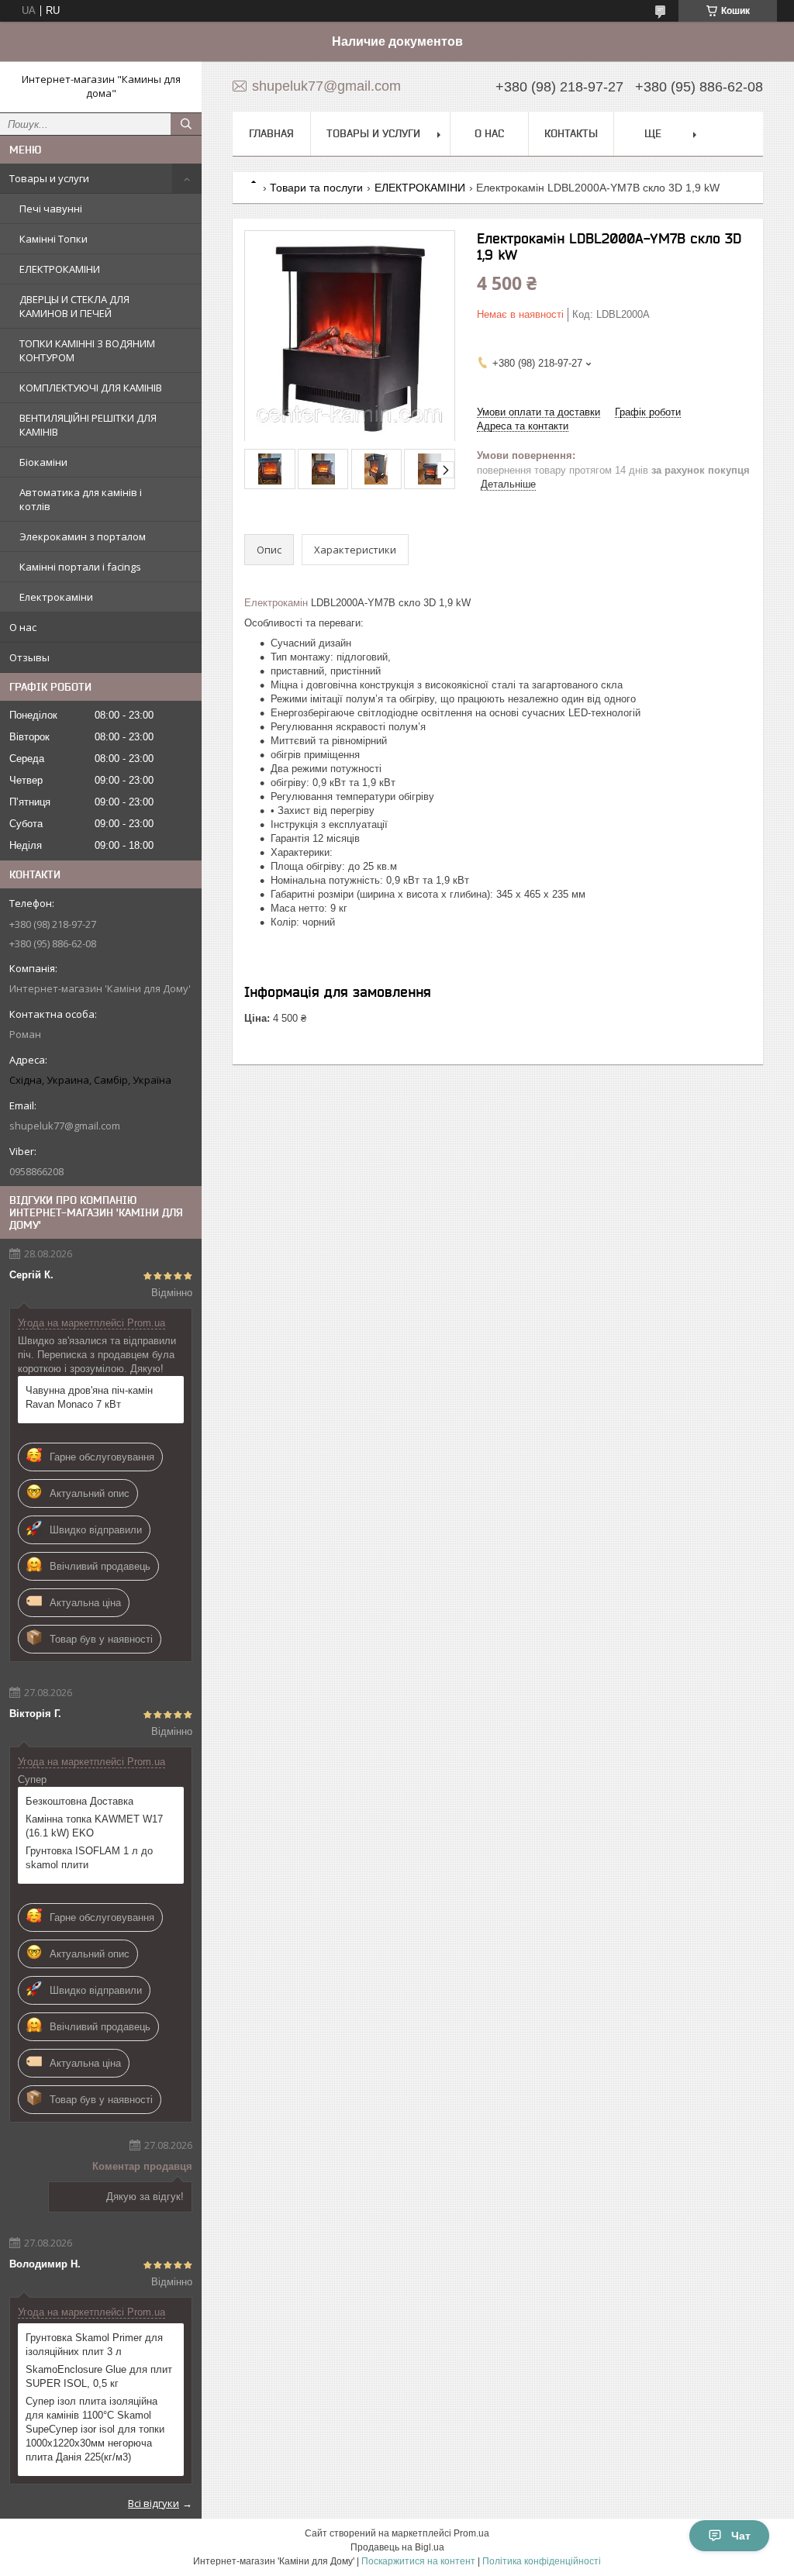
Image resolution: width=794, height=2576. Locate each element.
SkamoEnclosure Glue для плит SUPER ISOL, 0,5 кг (99, 2376)
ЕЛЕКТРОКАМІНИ (60, 269)
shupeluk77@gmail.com (65, 1126)
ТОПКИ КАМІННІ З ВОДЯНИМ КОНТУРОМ (87, 350)
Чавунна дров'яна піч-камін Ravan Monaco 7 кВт (89, 1397)
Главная (271, 133)
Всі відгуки (154, 2503)
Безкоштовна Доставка (79, 1801)
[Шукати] (186, 124)
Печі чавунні (51, 209)
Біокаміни (43, 462)
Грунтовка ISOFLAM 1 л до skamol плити (89, 1858)
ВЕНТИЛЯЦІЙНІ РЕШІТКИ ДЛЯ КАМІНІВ (88, 425)
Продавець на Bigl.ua (397, 2547)
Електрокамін (276, 603)
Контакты (571, 133)
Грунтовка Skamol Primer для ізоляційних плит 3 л (94, 2345)
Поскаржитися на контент (418, 2561)
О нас (23, 627)
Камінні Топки (54, 239)
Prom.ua (471, 2533)
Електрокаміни (56, 597)
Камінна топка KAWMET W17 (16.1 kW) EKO (94, 1826)
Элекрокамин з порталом (83, 536)
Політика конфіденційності (542, 2561)
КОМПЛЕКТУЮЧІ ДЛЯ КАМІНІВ (91, 388)
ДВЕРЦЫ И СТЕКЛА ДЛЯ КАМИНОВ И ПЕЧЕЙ (74, 306)
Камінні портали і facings (80, 567)
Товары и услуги (49, 178)
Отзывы (29, 657)
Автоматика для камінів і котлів (81, 499)
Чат (741, 2536)
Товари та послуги (316, 188)
